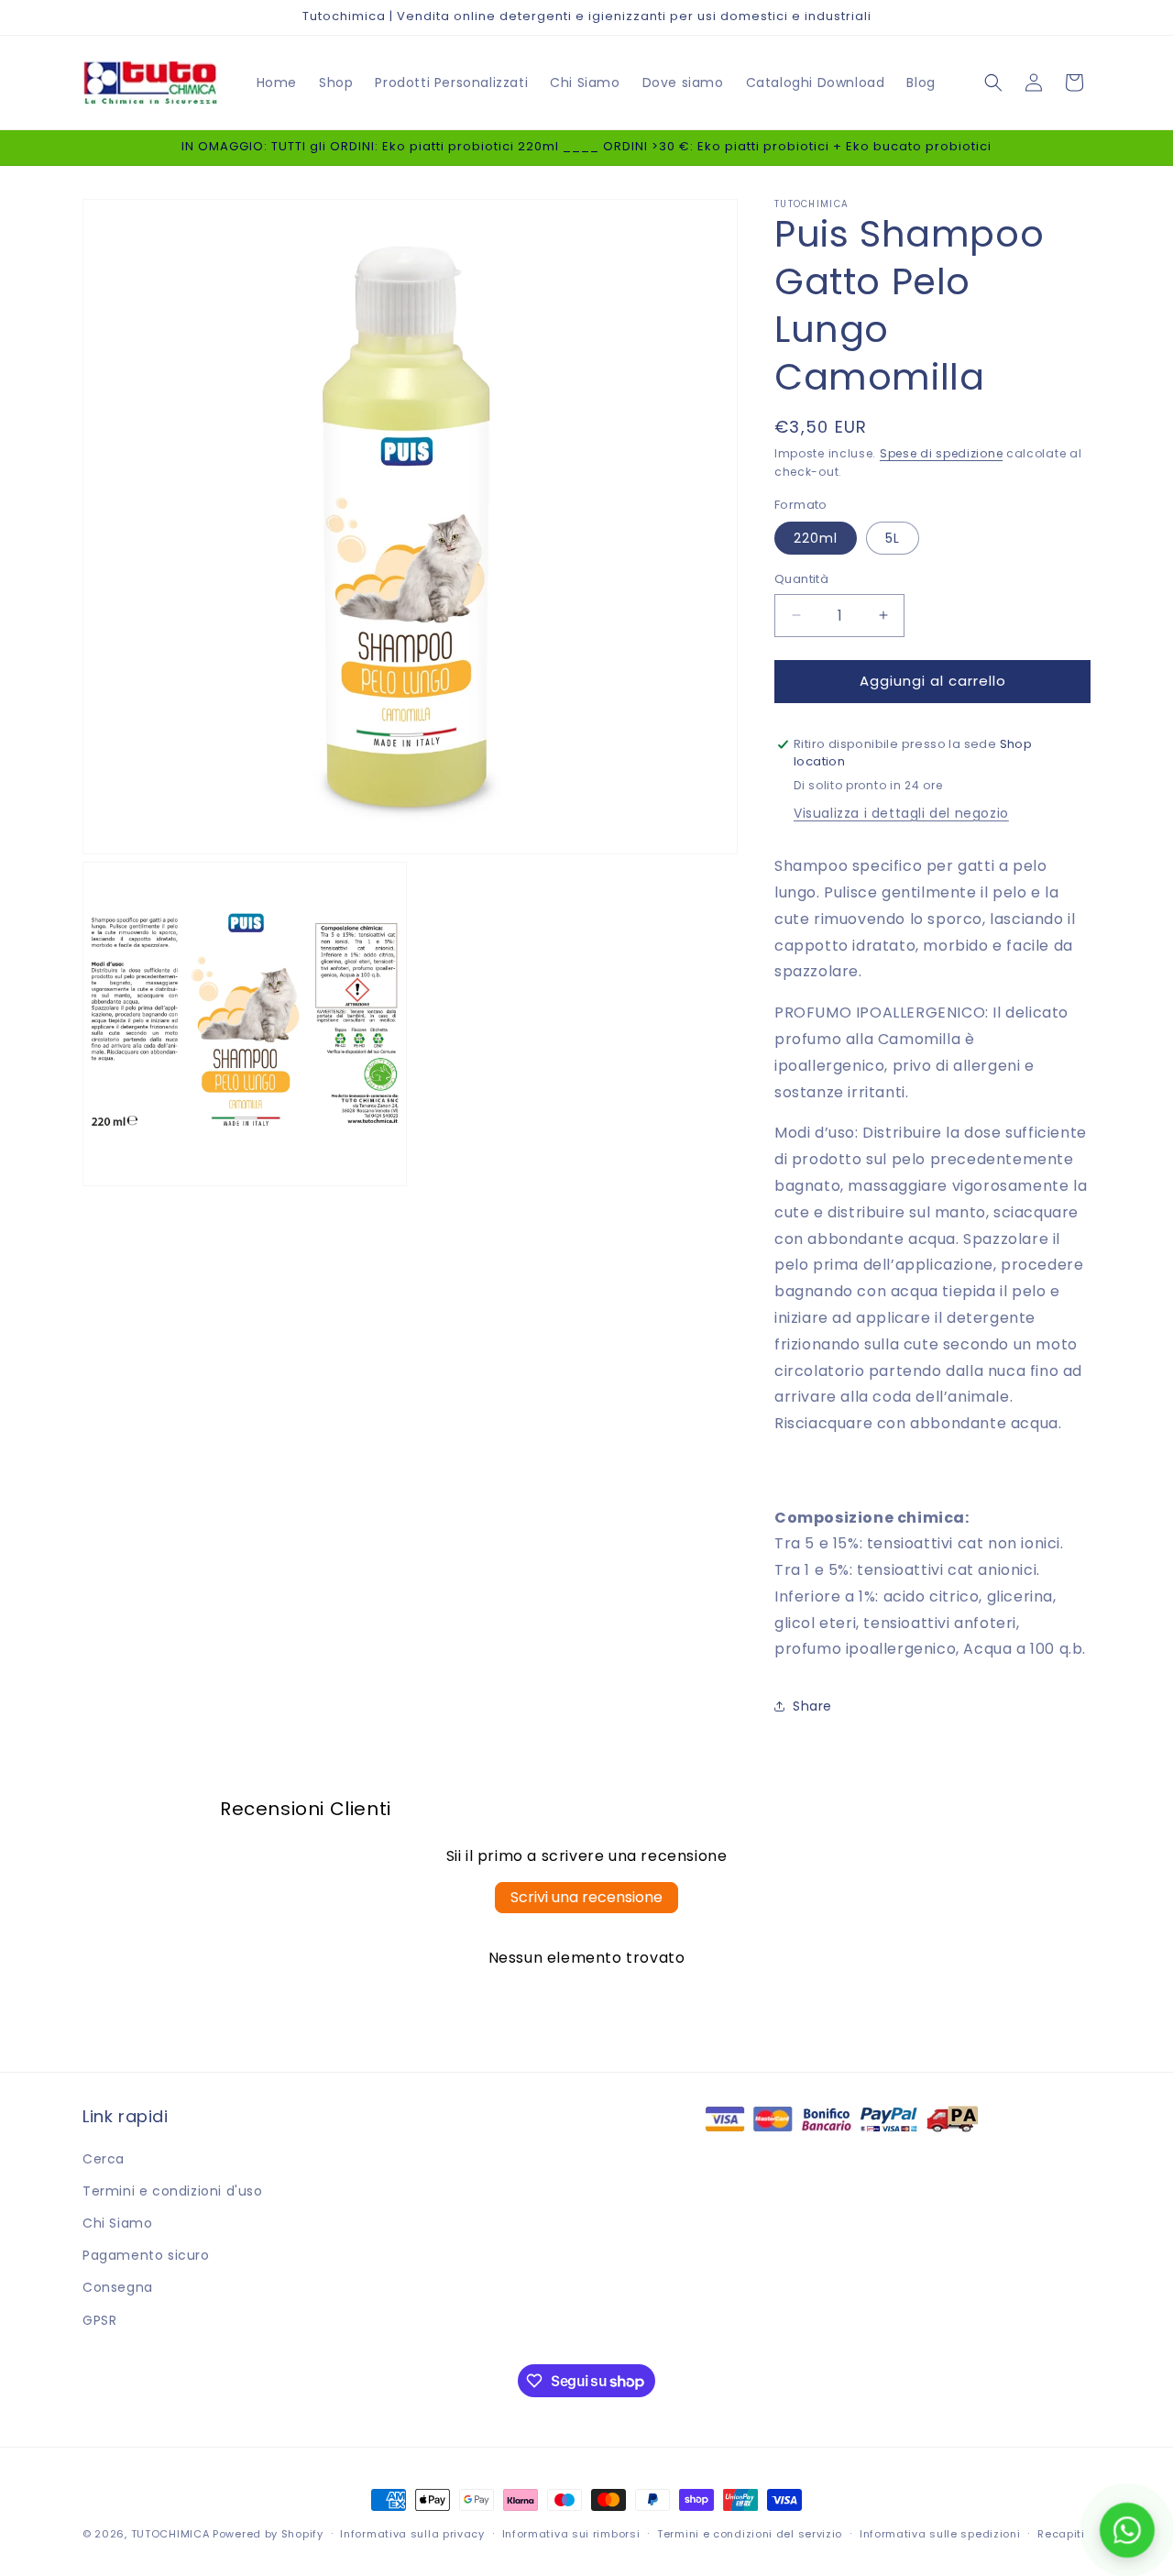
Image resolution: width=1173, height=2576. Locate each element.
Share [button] (812, 1706)
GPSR (99, 2320)
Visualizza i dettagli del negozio (901, 813)
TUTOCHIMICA (170, 2534)
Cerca (104, 2159)
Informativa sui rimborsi (571, 2534)
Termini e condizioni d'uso (173, 2191)
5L (893, 538)
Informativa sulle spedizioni (940, 2534)
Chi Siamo (117, 2223)
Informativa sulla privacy (412, 2534)
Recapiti (1061, 2534)
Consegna (118, 2287)
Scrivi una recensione (586, 1897)
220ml (816, 538)
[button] (993, 83)
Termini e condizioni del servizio (750, 2534)
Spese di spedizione (941, 453)
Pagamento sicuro (146, 2255)
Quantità (801, 579)
